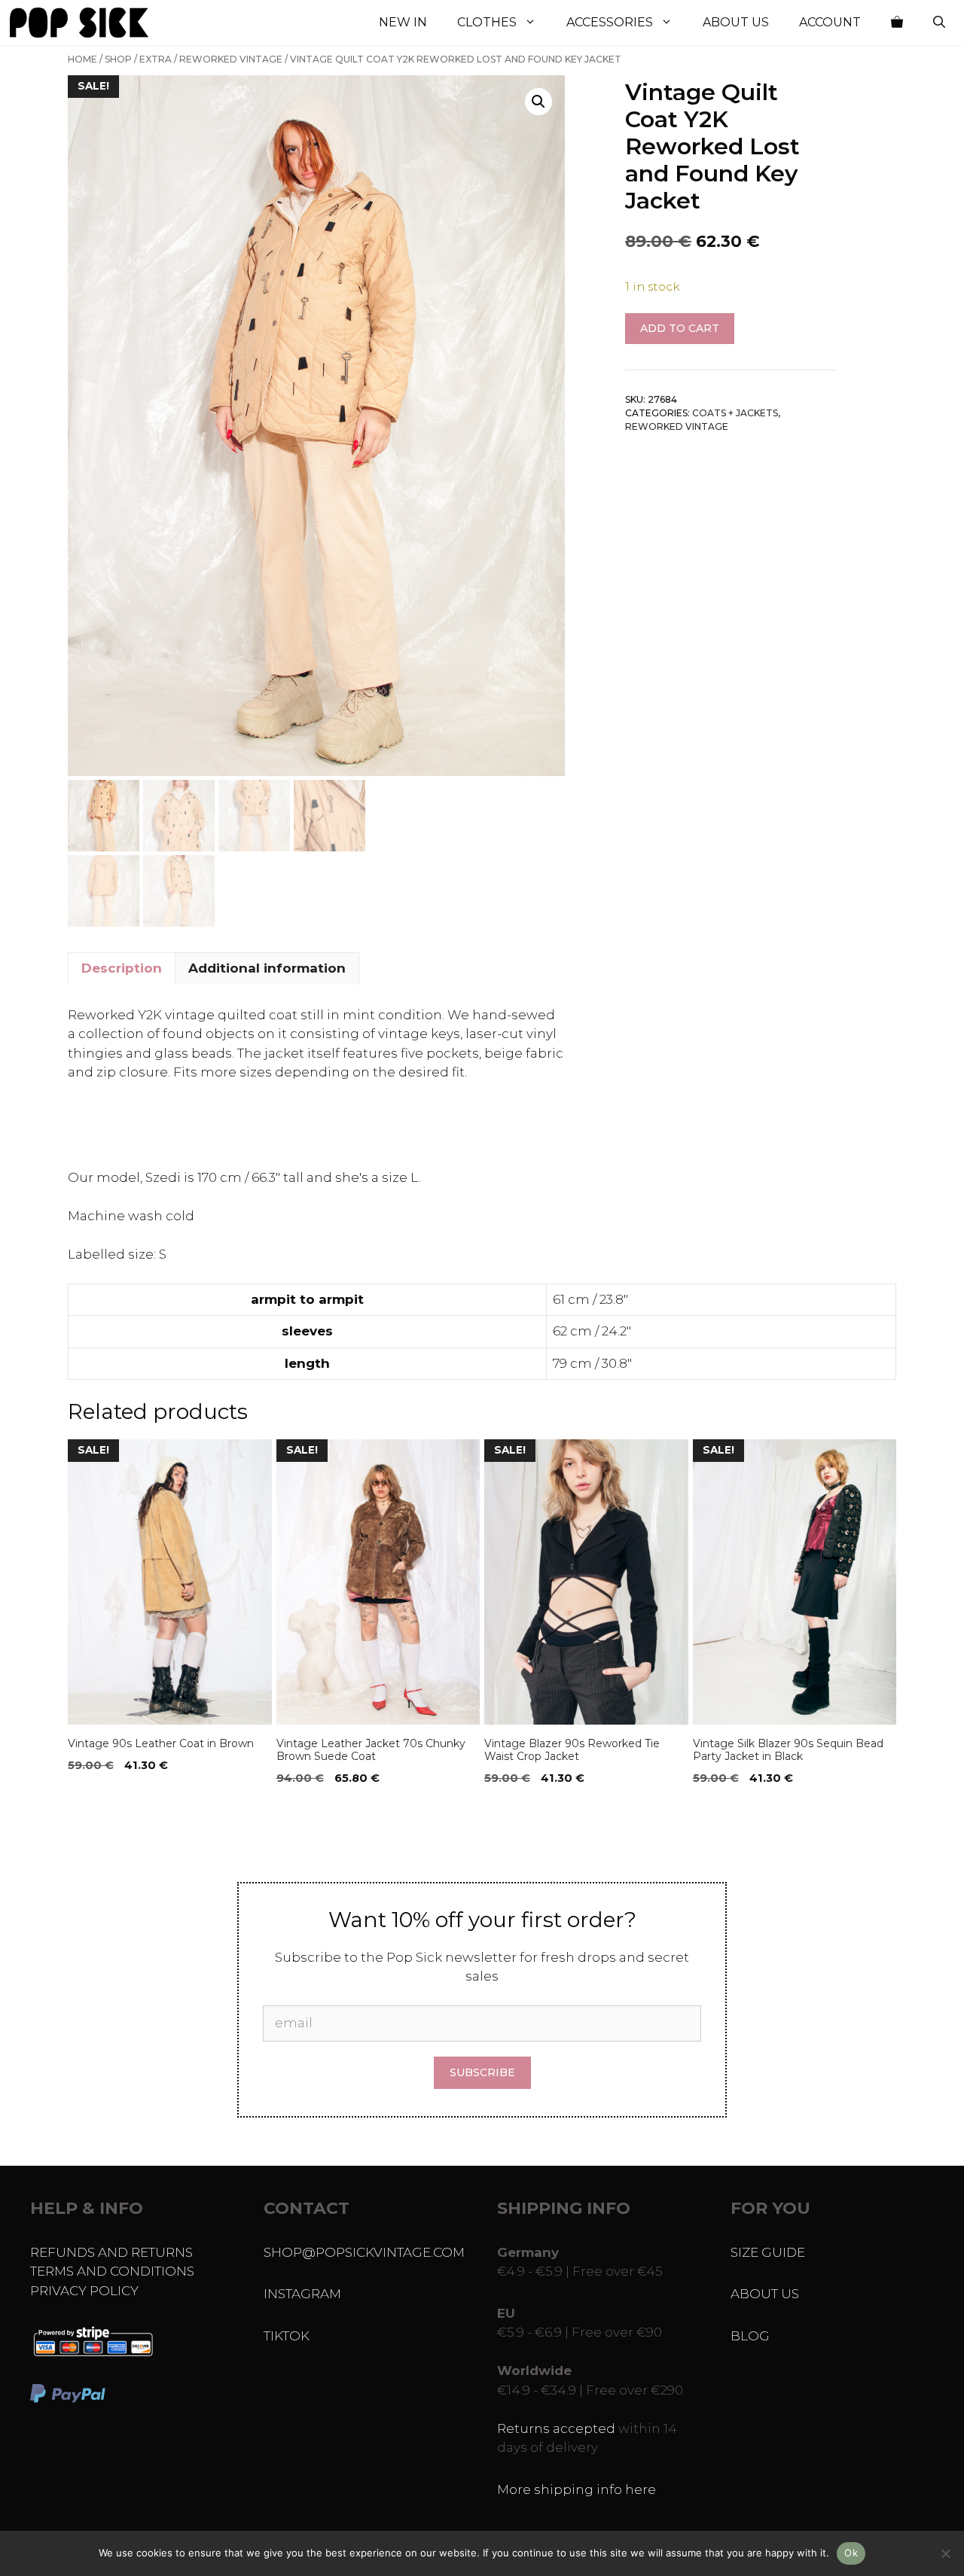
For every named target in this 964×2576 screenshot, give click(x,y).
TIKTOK (287, 2336)
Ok (851, 2553)
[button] (538, 102)
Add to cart (680, 328)
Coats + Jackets (735, 413)
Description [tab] (122, 968)
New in (403, 22)
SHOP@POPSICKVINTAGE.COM (364, 2252)
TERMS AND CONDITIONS (112, 2271)
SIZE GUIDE (768, 2252)
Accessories (610, 22)
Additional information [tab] (267, 968)
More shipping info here (577, 2489)
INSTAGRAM (302, 2294)
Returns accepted (556, 2428)
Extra (156, 59)
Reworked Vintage (231, 59)
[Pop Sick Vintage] (79, 23)
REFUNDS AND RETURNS (111, 2252)
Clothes (487, 22)
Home (82, 59)
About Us (736, 22)
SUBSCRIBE (482, 2072)
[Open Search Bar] (939, 23)
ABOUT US (765, 2294)
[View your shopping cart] (897, 23)
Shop (118, 59)
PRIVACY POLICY (84, 2291)
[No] (945, 2553)
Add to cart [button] (107, 1809)
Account (830, 22)
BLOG (750, 2336)
